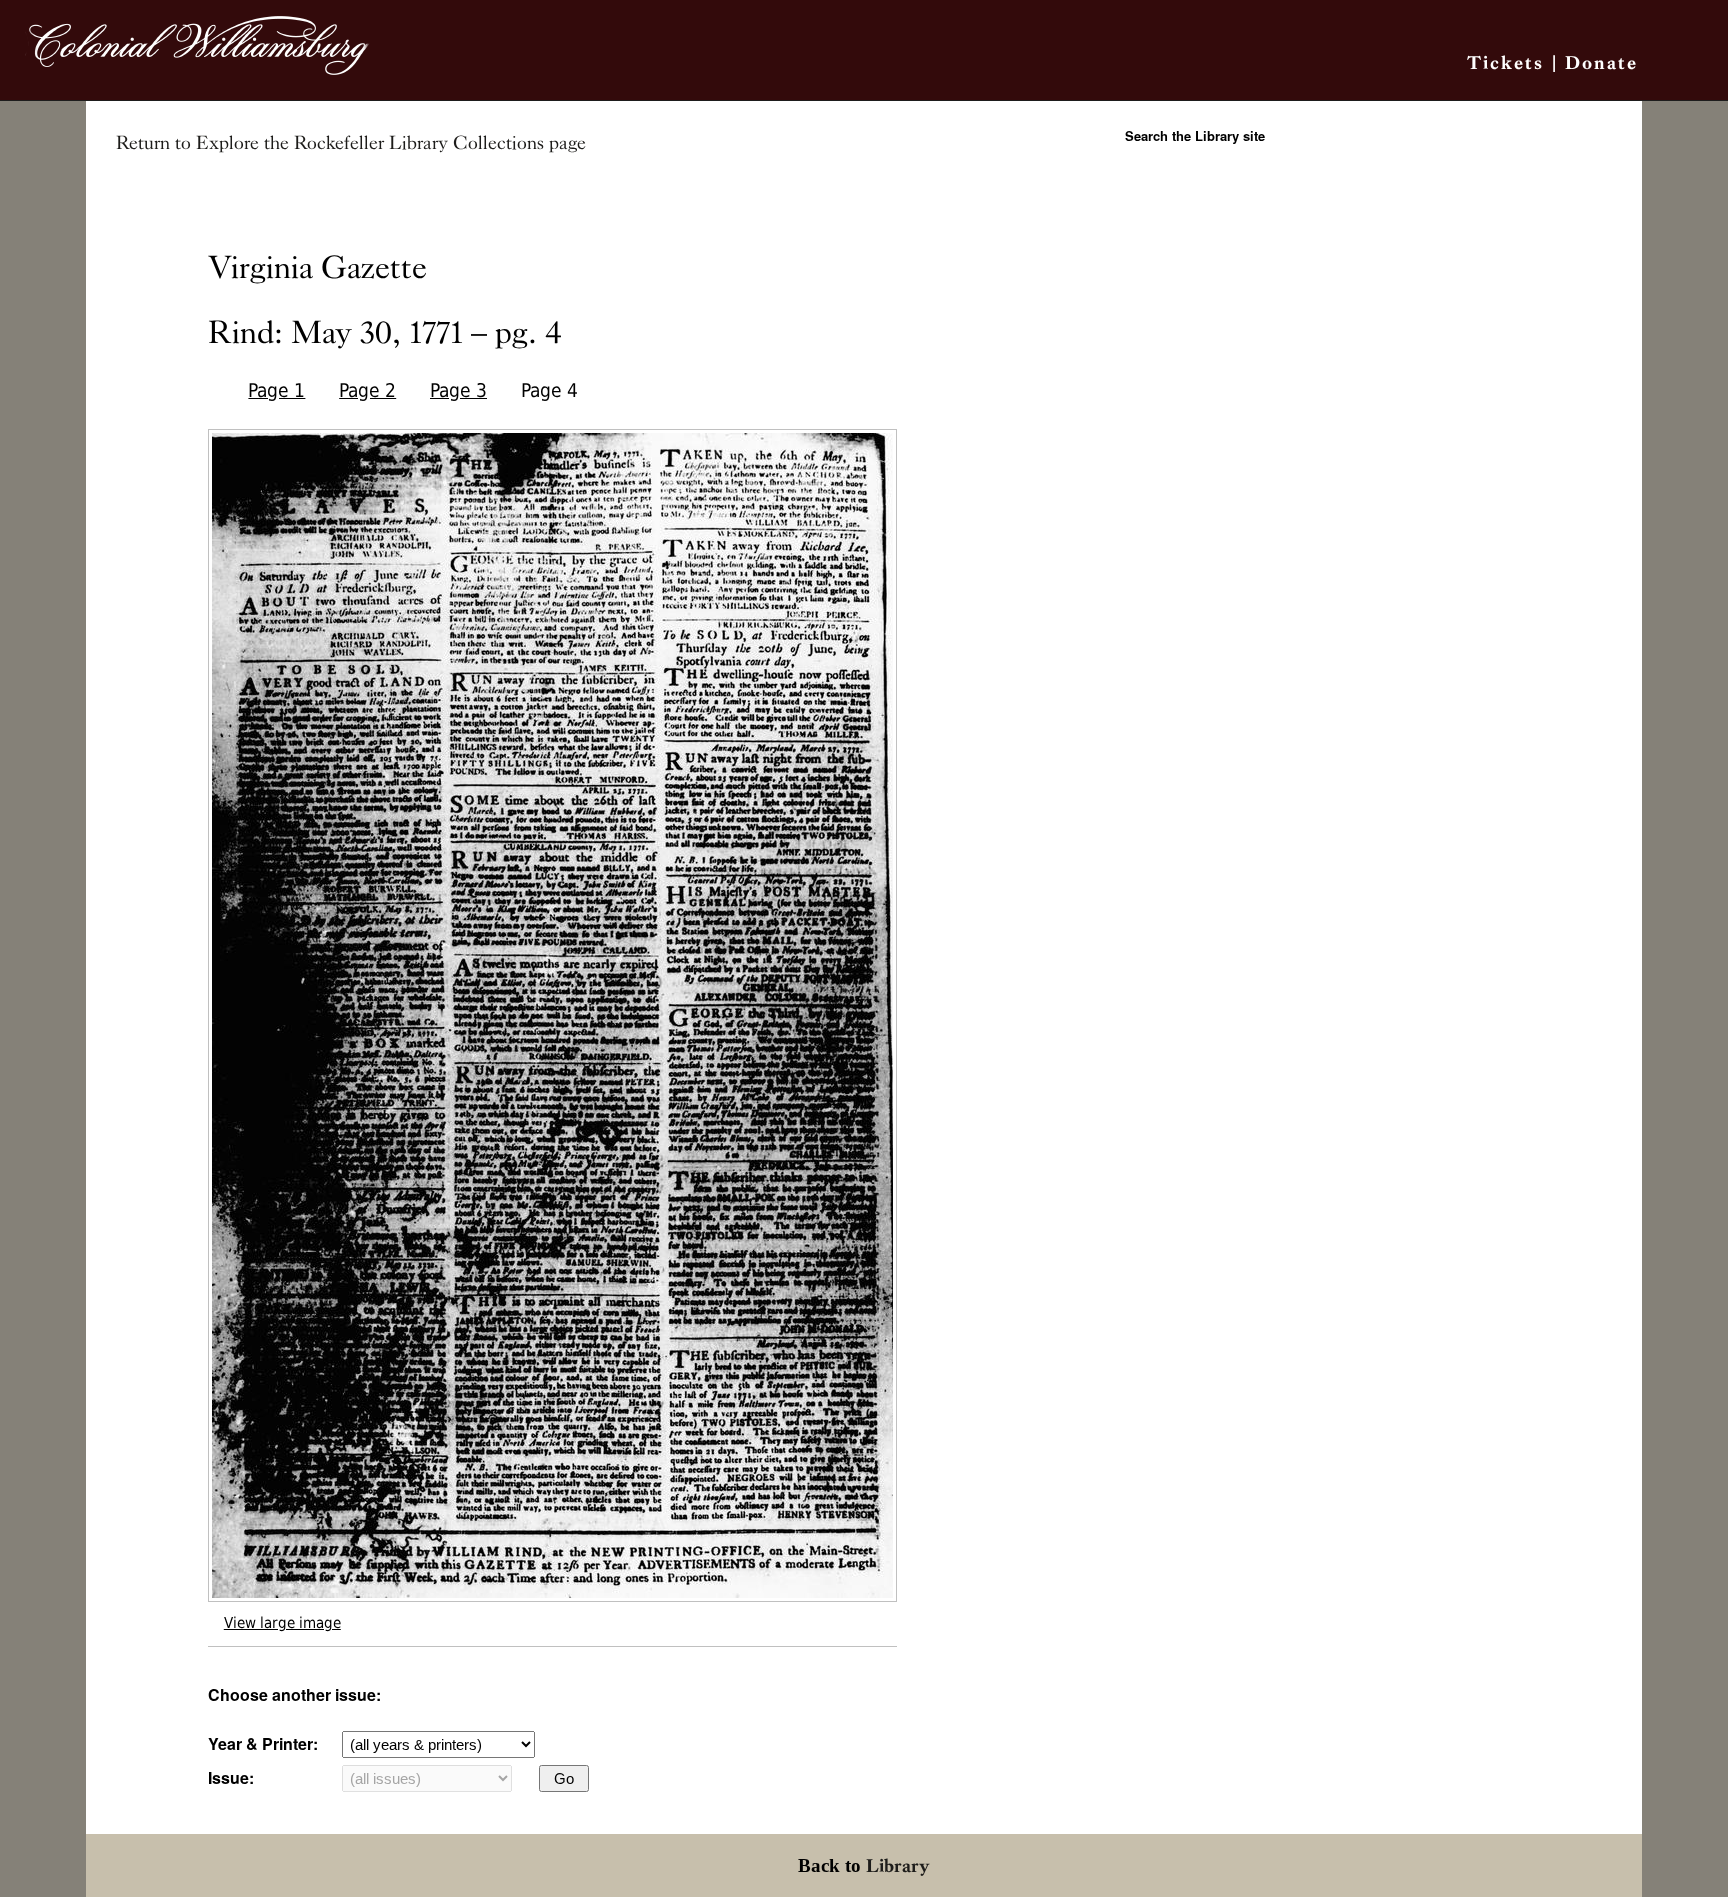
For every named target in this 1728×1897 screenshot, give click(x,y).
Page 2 (367, 390)
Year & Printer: (263, 1743)
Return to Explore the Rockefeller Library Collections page (351, 143)
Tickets (1505, 62)
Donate (1601, 62)
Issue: (231, 1777)
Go (564, 1778)
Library (898, 1865)
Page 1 (276, 390)
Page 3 (458, 390)
